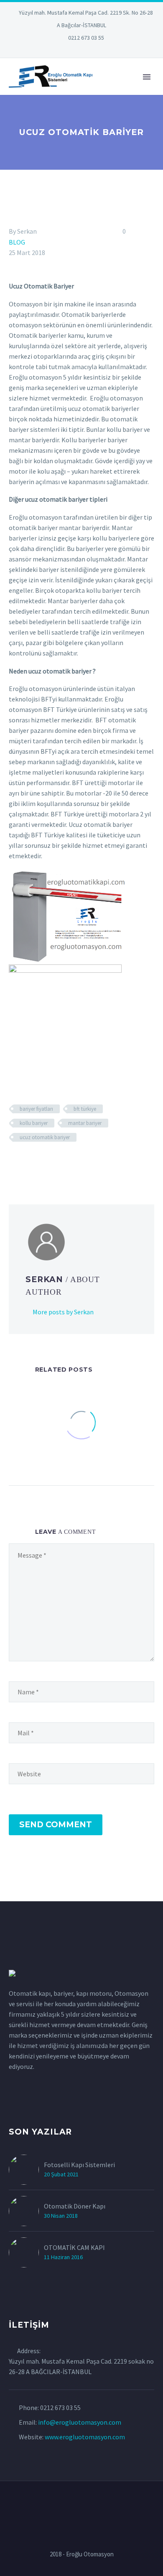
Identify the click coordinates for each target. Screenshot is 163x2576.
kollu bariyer (34, 1123)
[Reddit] (75, 1162)
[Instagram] (81, 50)
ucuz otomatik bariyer (45, 1137)
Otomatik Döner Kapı (75, 2206)
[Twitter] (69, 50)
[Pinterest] (94, 50)
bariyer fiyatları (36, 1109)
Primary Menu (147, 77)
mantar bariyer (85, 1123)
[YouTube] (107, 50)
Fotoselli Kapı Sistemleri (79, 2165)
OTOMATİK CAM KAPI (74, 2247)
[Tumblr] (51, 1162)
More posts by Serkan (63, 1312)
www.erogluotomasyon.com (85, 2437)
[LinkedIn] (56, 50)
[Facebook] (14, 1162)
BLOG (17, 242)
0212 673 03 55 (86, 38)
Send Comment (56, 1825)
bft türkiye (85, 1109)
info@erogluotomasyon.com (80, 2422)
